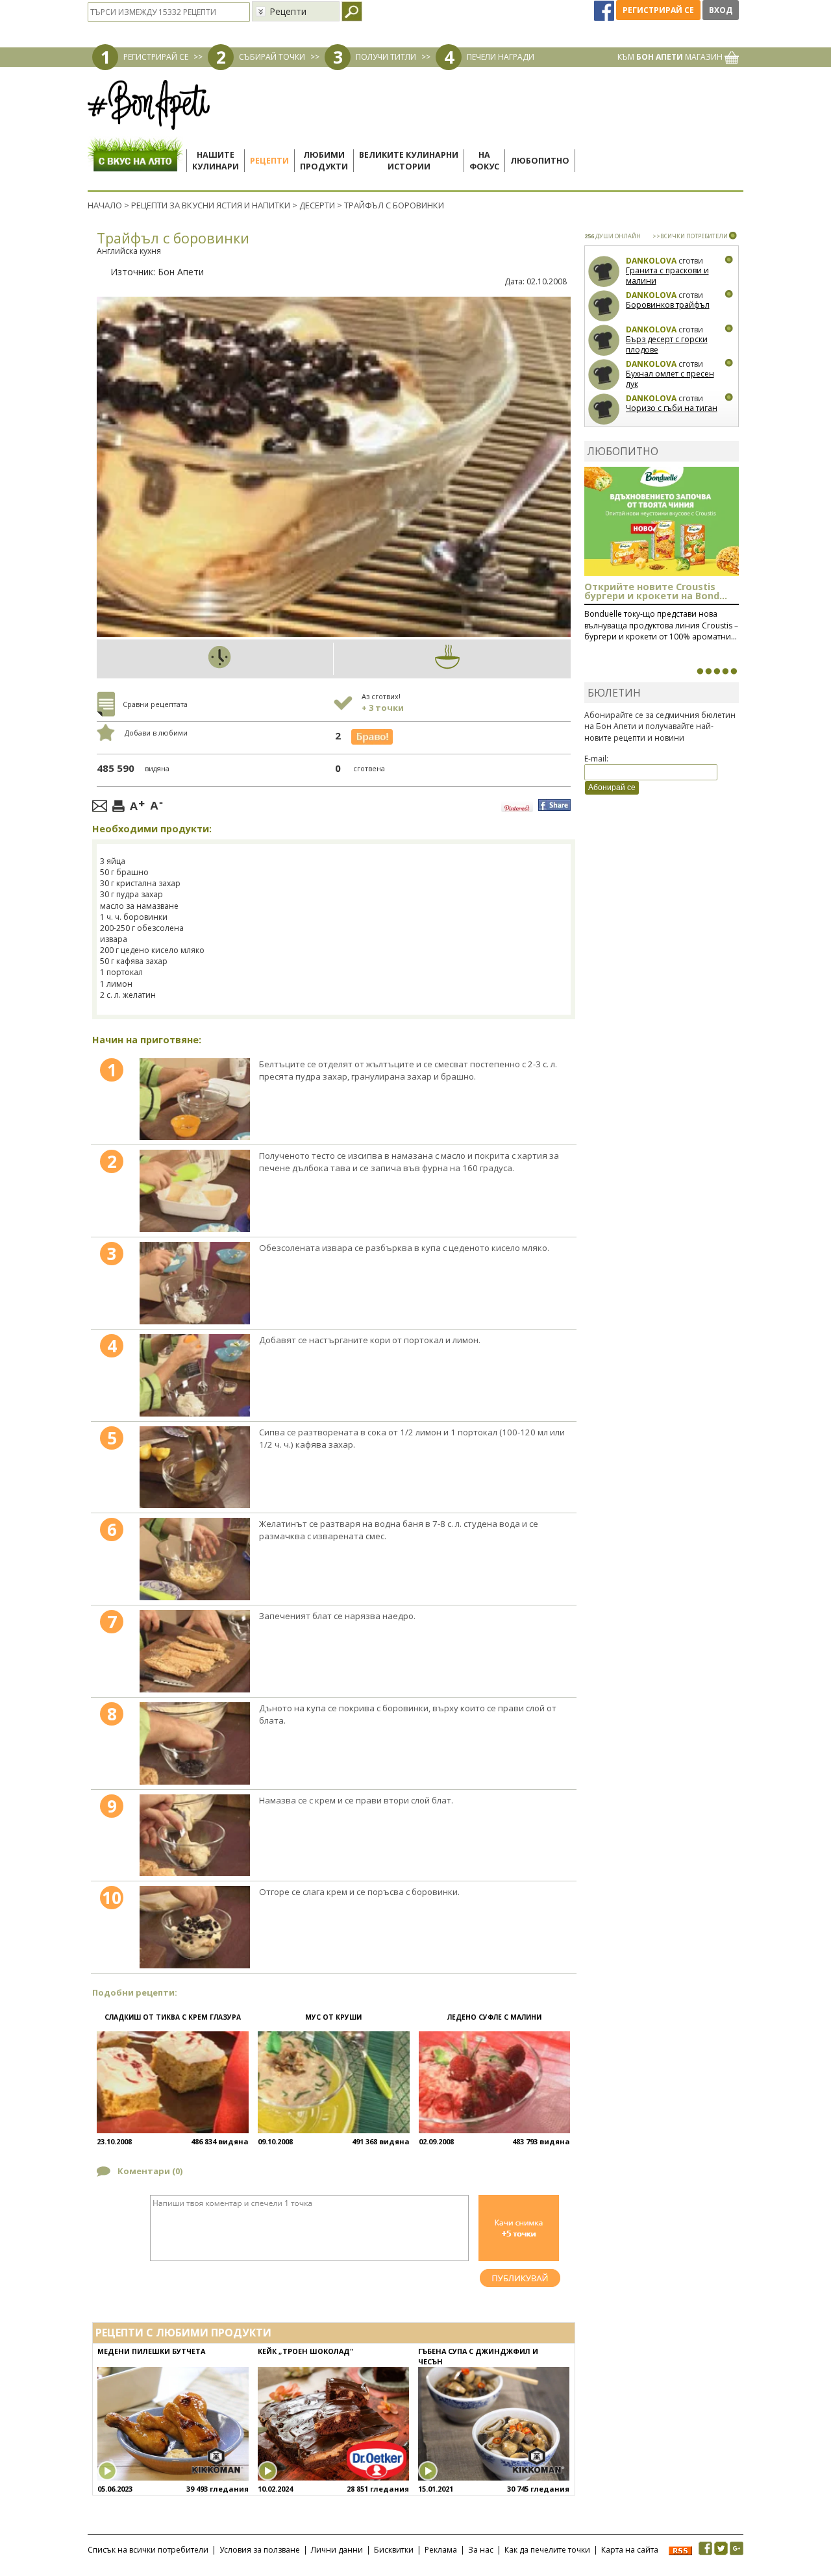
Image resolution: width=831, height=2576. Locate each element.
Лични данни (337, 2550)
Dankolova (651, 261)
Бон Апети (181, 272)
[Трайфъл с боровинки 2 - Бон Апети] (194, 1191)
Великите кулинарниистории (409, 161)
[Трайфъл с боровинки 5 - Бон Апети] (194, 1468)
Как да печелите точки (547, 2550)
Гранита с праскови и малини (667, 276)
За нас (481, 2550)
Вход (721, 10)
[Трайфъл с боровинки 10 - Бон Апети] (194, 1927)
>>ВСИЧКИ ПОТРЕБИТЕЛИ (690, 236)
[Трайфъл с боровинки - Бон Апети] (194, 1099)
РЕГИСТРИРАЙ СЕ (156, 57)
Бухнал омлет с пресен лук (670, 379)
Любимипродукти (324, 161)
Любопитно (540, 161)
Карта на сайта (630, 2550)
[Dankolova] (604, 272)
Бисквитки (394, 2550)
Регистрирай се (658, 10)
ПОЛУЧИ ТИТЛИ (386, 57)
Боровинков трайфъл (668, 305)
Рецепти (269, 161)
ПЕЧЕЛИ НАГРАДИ (501, 57)
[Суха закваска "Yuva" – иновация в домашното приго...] (700, 671)
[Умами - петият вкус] (725, 671)
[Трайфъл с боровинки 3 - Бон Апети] (194, 1283)
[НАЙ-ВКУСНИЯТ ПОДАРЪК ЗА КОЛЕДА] (717, 671)
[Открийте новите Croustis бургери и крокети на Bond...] (708, 671)
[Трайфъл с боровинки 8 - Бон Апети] (194, 1743)
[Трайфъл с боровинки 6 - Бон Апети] (194, 1559)
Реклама (441, 2550)
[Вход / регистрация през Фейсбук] (605, 10)
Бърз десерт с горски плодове (667, 344)
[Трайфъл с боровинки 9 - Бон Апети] (194, 1836)
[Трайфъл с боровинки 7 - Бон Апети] (194, 1651)
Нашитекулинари (216, 161)
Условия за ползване (260, 2550)
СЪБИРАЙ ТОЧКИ (272, 57)
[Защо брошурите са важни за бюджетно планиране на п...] (734, 671)
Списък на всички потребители (148, 2550)
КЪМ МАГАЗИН (671, 57)
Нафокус (484, 161)
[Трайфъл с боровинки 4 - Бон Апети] (194, 1375)
